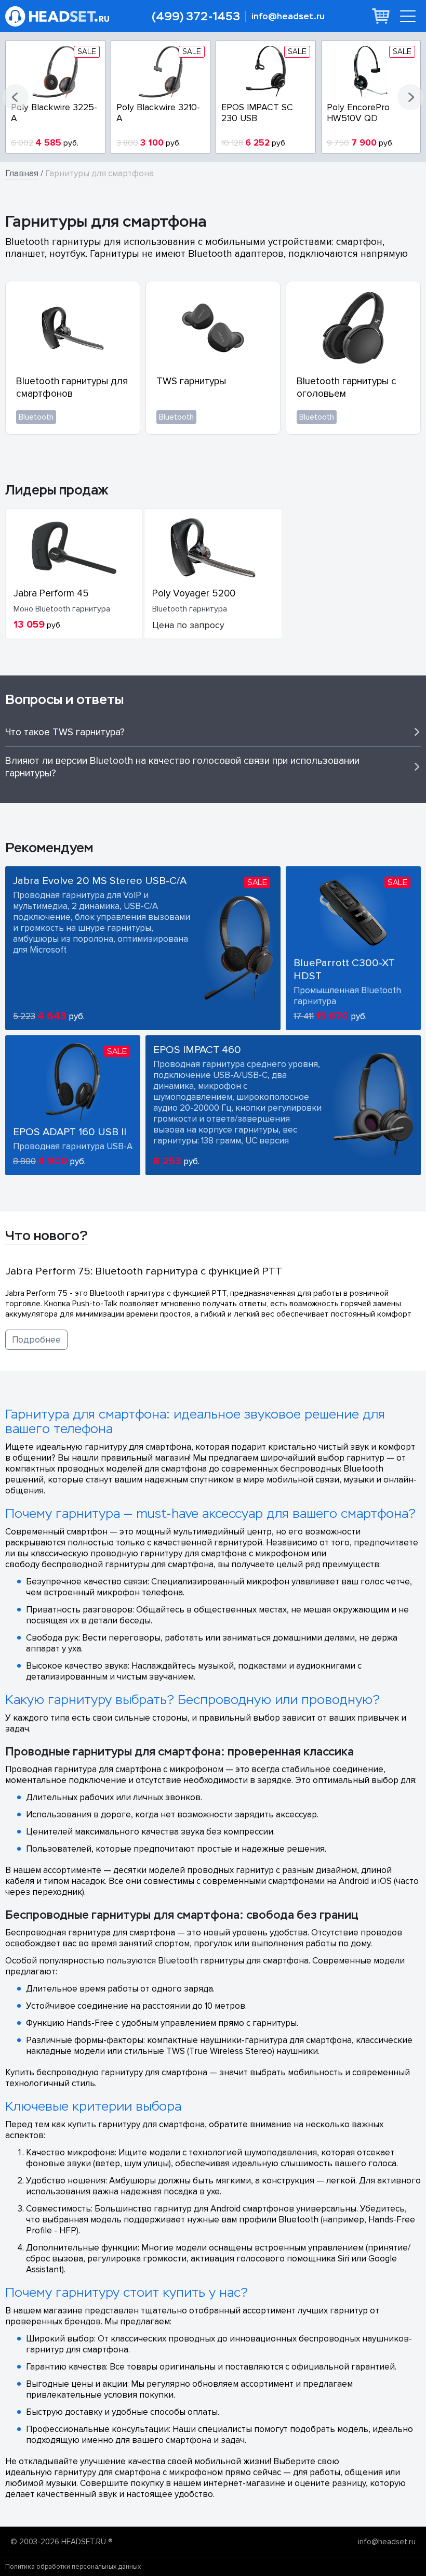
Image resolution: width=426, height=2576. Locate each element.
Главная (22, 173)
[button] (16, 97)
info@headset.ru (288, 16)
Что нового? (46, 1235)
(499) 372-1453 (196, 16)
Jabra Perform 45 (51, 593)
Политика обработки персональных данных (73, 2567)
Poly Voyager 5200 (194, 593)
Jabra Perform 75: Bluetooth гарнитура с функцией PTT (144, 1271)
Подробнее (36, 1340)
